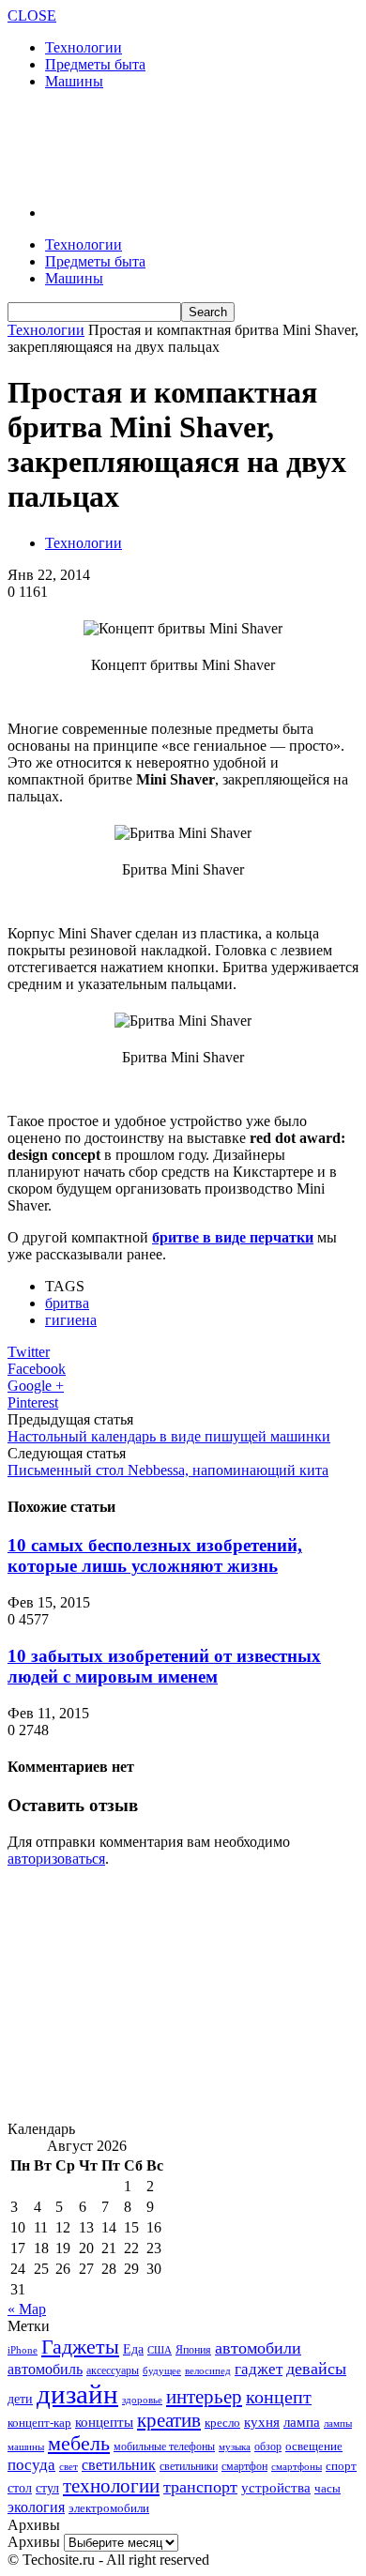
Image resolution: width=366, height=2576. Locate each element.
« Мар (27, 2309)
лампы (338, 2423)
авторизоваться (56, 1859)
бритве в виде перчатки (233, 1237)
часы (328, 2488)
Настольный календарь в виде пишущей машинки (169, 1436)
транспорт (200, 2487)
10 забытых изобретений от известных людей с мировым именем (164, 1666)
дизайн (77, 2394)
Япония (193, 2350)
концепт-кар (39, 2423)
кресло (222, 2423)
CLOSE (32, 15)
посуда (31, 2465)
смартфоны (297, 2466)
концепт (279, 2397)
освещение (314, 2446)
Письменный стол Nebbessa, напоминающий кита (168, 1470)
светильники (189, 2466)
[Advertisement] (158, 145)
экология (36, 2507)
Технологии (84, 47)
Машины (74, 81)
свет (69, 2466)
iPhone (23, 2350)
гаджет (259, 2369)
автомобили (258, 2348)
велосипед (208, 2370)
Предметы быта (95, 64)
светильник (119, 2465)
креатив (169, 2420)
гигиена (71, 1320)
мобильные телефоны (164, 2446)
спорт (341, 2466)
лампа (302, 2422)
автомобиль (45, 2369)
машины (26, 2446)
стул (47, 2488)
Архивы (34, 2542)
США (160, 2350)
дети (20, 2399)
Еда (133, 2349)
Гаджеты (80, 2347)
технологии (111, 2486)
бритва (67, 1303)
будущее (162, 2370)
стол (20, 2488)
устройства (276, 2488)
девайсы (316, 2369)
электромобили (109, 2508)
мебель (79, 2443)
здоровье (142, 2400)
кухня (262, 2422)
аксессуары (113, 2371)
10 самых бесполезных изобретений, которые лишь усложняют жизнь (155, 1555)
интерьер (204, 2397)
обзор (268, 2446)
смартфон (244, 2467)
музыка (235, 2447)
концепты (104, 2422)
